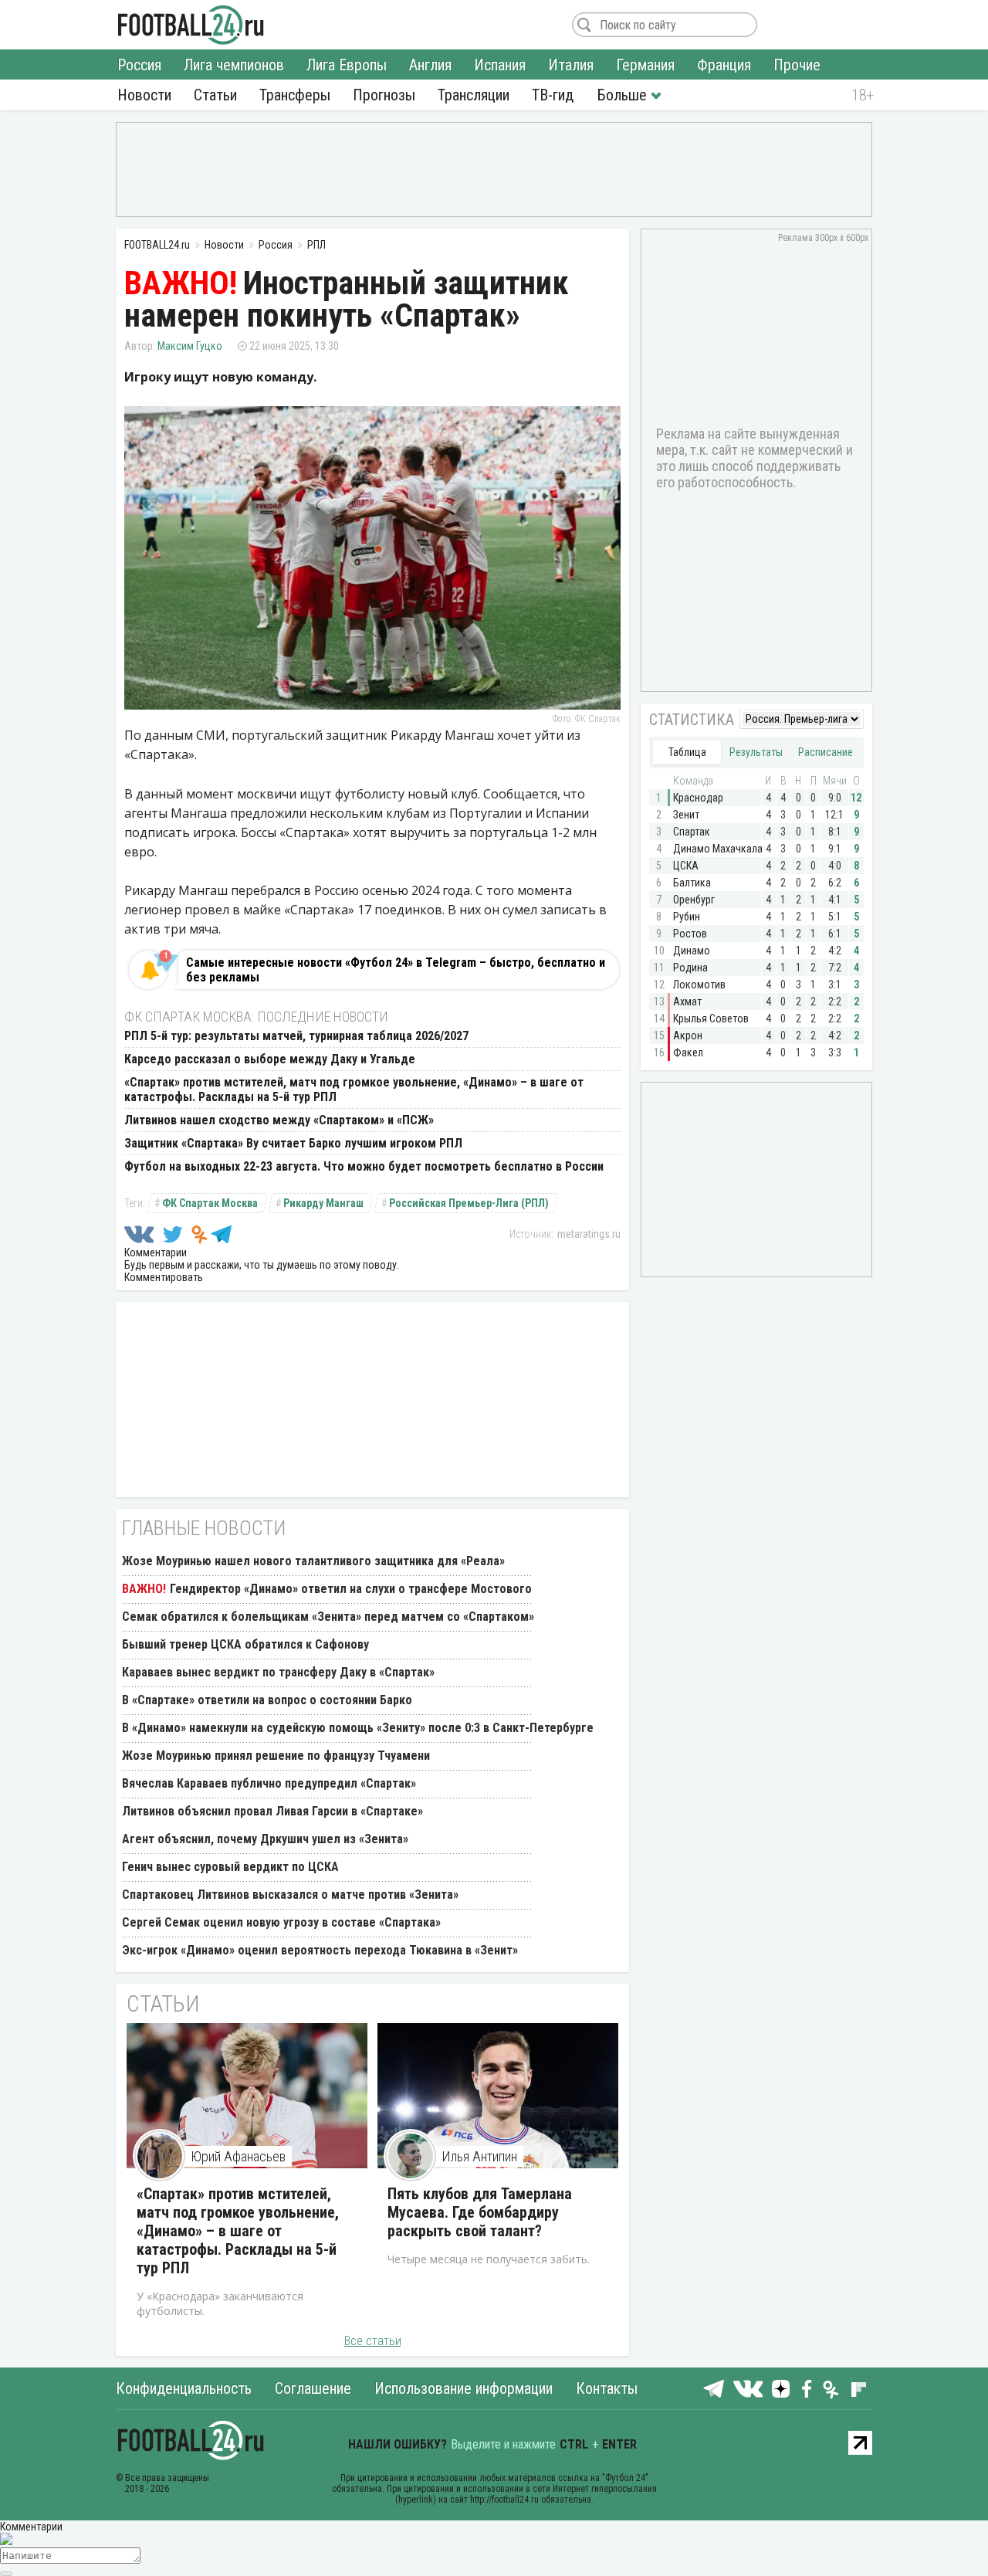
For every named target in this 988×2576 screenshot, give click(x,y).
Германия (645, 65)
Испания (500, 65)
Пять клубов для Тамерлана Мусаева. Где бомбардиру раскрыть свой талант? (480, 2212)
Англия (430, 65)
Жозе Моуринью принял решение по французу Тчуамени (276, 1756)
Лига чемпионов (234, 65)
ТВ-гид (553, 95)
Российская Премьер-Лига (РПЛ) (469, 1203)
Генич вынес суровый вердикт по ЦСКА (230, 1867)
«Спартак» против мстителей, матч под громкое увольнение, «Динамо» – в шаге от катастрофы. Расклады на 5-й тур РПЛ (238, 2231)
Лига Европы (347, 65)
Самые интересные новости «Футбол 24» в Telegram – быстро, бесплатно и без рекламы (396, 970)
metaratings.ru (589, 1234)
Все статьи (373, 2341)
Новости (144, 95)
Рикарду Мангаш (323, 1203)
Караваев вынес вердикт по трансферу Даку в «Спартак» (278, 1672)
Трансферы (295, 95)
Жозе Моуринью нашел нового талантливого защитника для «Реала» (313, 1561)
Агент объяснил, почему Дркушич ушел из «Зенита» (265, 1839)
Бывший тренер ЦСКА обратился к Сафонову (245, 1644)
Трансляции (474, 95)
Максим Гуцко (190, 346)
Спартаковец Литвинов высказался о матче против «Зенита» (290, 1895)
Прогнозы (384, 95)
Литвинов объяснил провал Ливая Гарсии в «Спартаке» (272, 1811)
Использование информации (464, 2388)
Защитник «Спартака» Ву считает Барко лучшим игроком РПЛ (293, 1143)
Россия (139, 65)
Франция (724, 65)
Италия (571, 65)
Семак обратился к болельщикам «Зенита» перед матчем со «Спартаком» (328, 1617)
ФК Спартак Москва (210, 1203)
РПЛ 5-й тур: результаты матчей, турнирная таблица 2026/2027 (296, 1036)
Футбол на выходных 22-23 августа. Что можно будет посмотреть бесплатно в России (364, 1166)
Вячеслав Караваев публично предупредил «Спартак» (269, 1783)
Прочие (797, 65)
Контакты (607, 2388)
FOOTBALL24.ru (191, 25)
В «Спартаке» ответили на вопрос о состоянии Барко (267, 1700)
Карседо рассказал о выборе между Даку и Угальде (270, 1059)
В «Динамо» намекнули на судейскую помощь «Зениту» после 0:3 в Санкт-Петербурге (358, 1728)
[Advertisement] (494, 168)
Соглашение (313, 2388)
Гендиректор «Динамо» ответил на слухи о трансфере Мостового (351, 1589)
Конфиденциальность (184, 2388)
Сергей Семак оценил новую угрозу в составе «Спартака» (281, 1922)
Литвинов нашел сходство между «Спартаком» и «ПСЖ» (279, 1120)
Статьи (215, 95)
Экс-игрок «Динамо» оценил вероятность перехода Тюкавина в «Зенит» (320, 1950)
